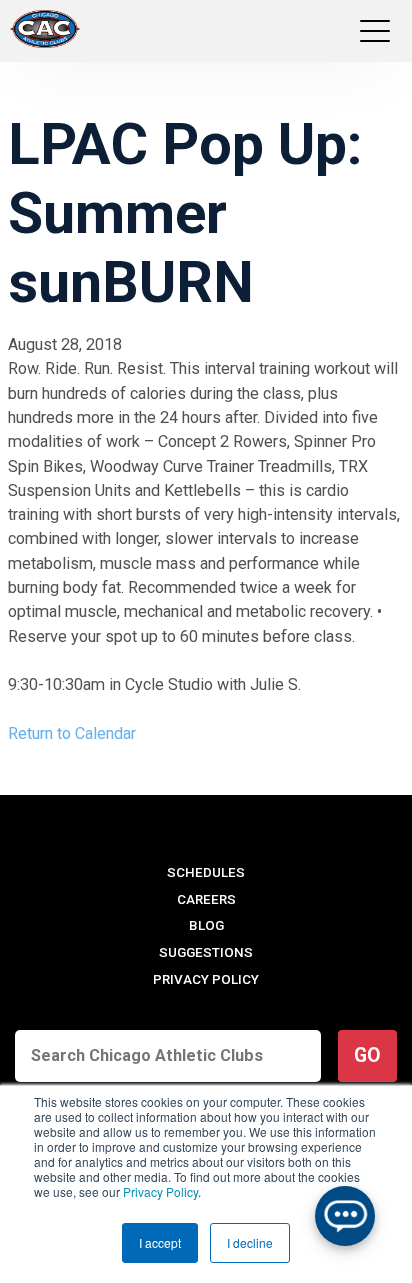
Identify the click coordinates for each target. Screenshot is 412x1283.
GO (367, 1055)
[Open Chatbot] (345, 1216)
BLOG (206, 925)
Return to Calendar (72, 733)
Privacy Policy (160, 1191)
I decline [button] (250, 1242)
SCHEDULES (206, 872)
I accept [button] (160, 1242)
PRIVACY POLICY (206, 979)
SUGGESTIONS (206, 952)
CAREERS (206, 899)
